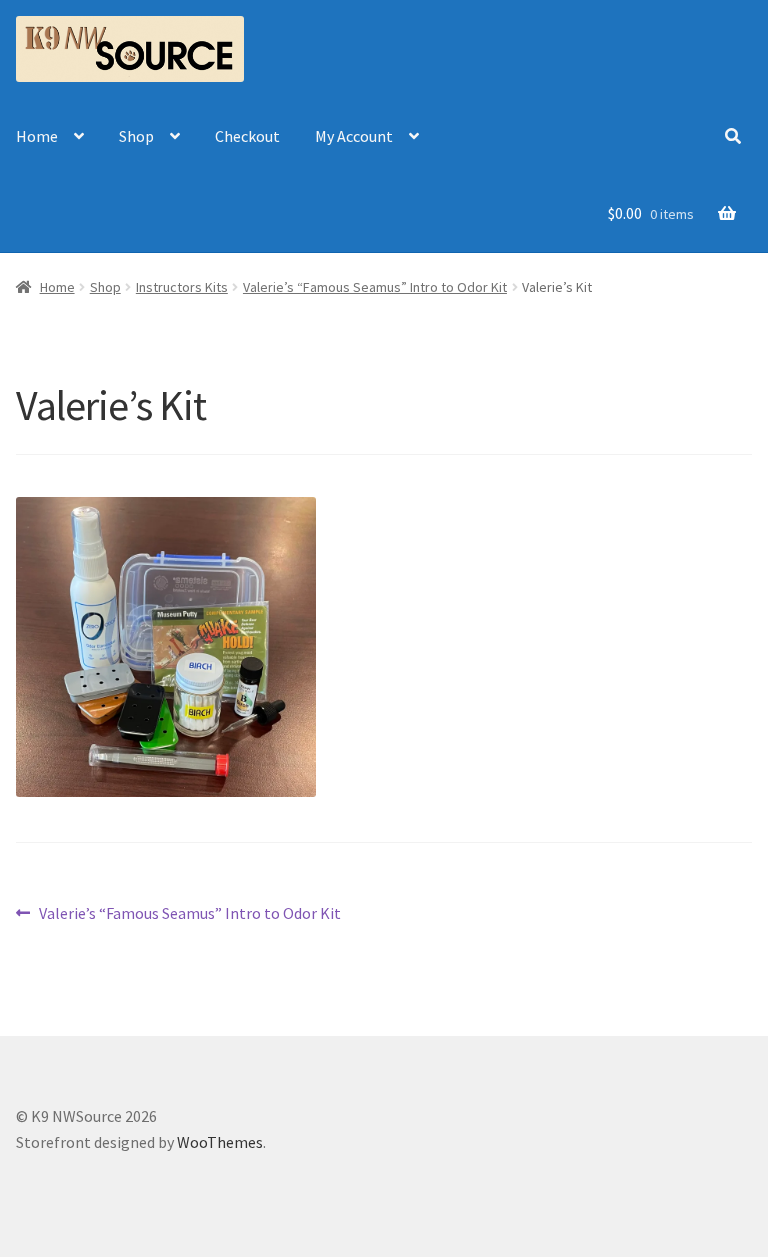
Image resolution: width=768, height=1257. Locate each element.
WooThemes (220, 1142)
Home (37, 136)
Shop (136, 136)
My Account (354, 136)
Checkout (247, 136)
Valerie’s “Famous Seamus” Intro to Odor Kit (375, 287)
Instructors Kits (182, 287)
